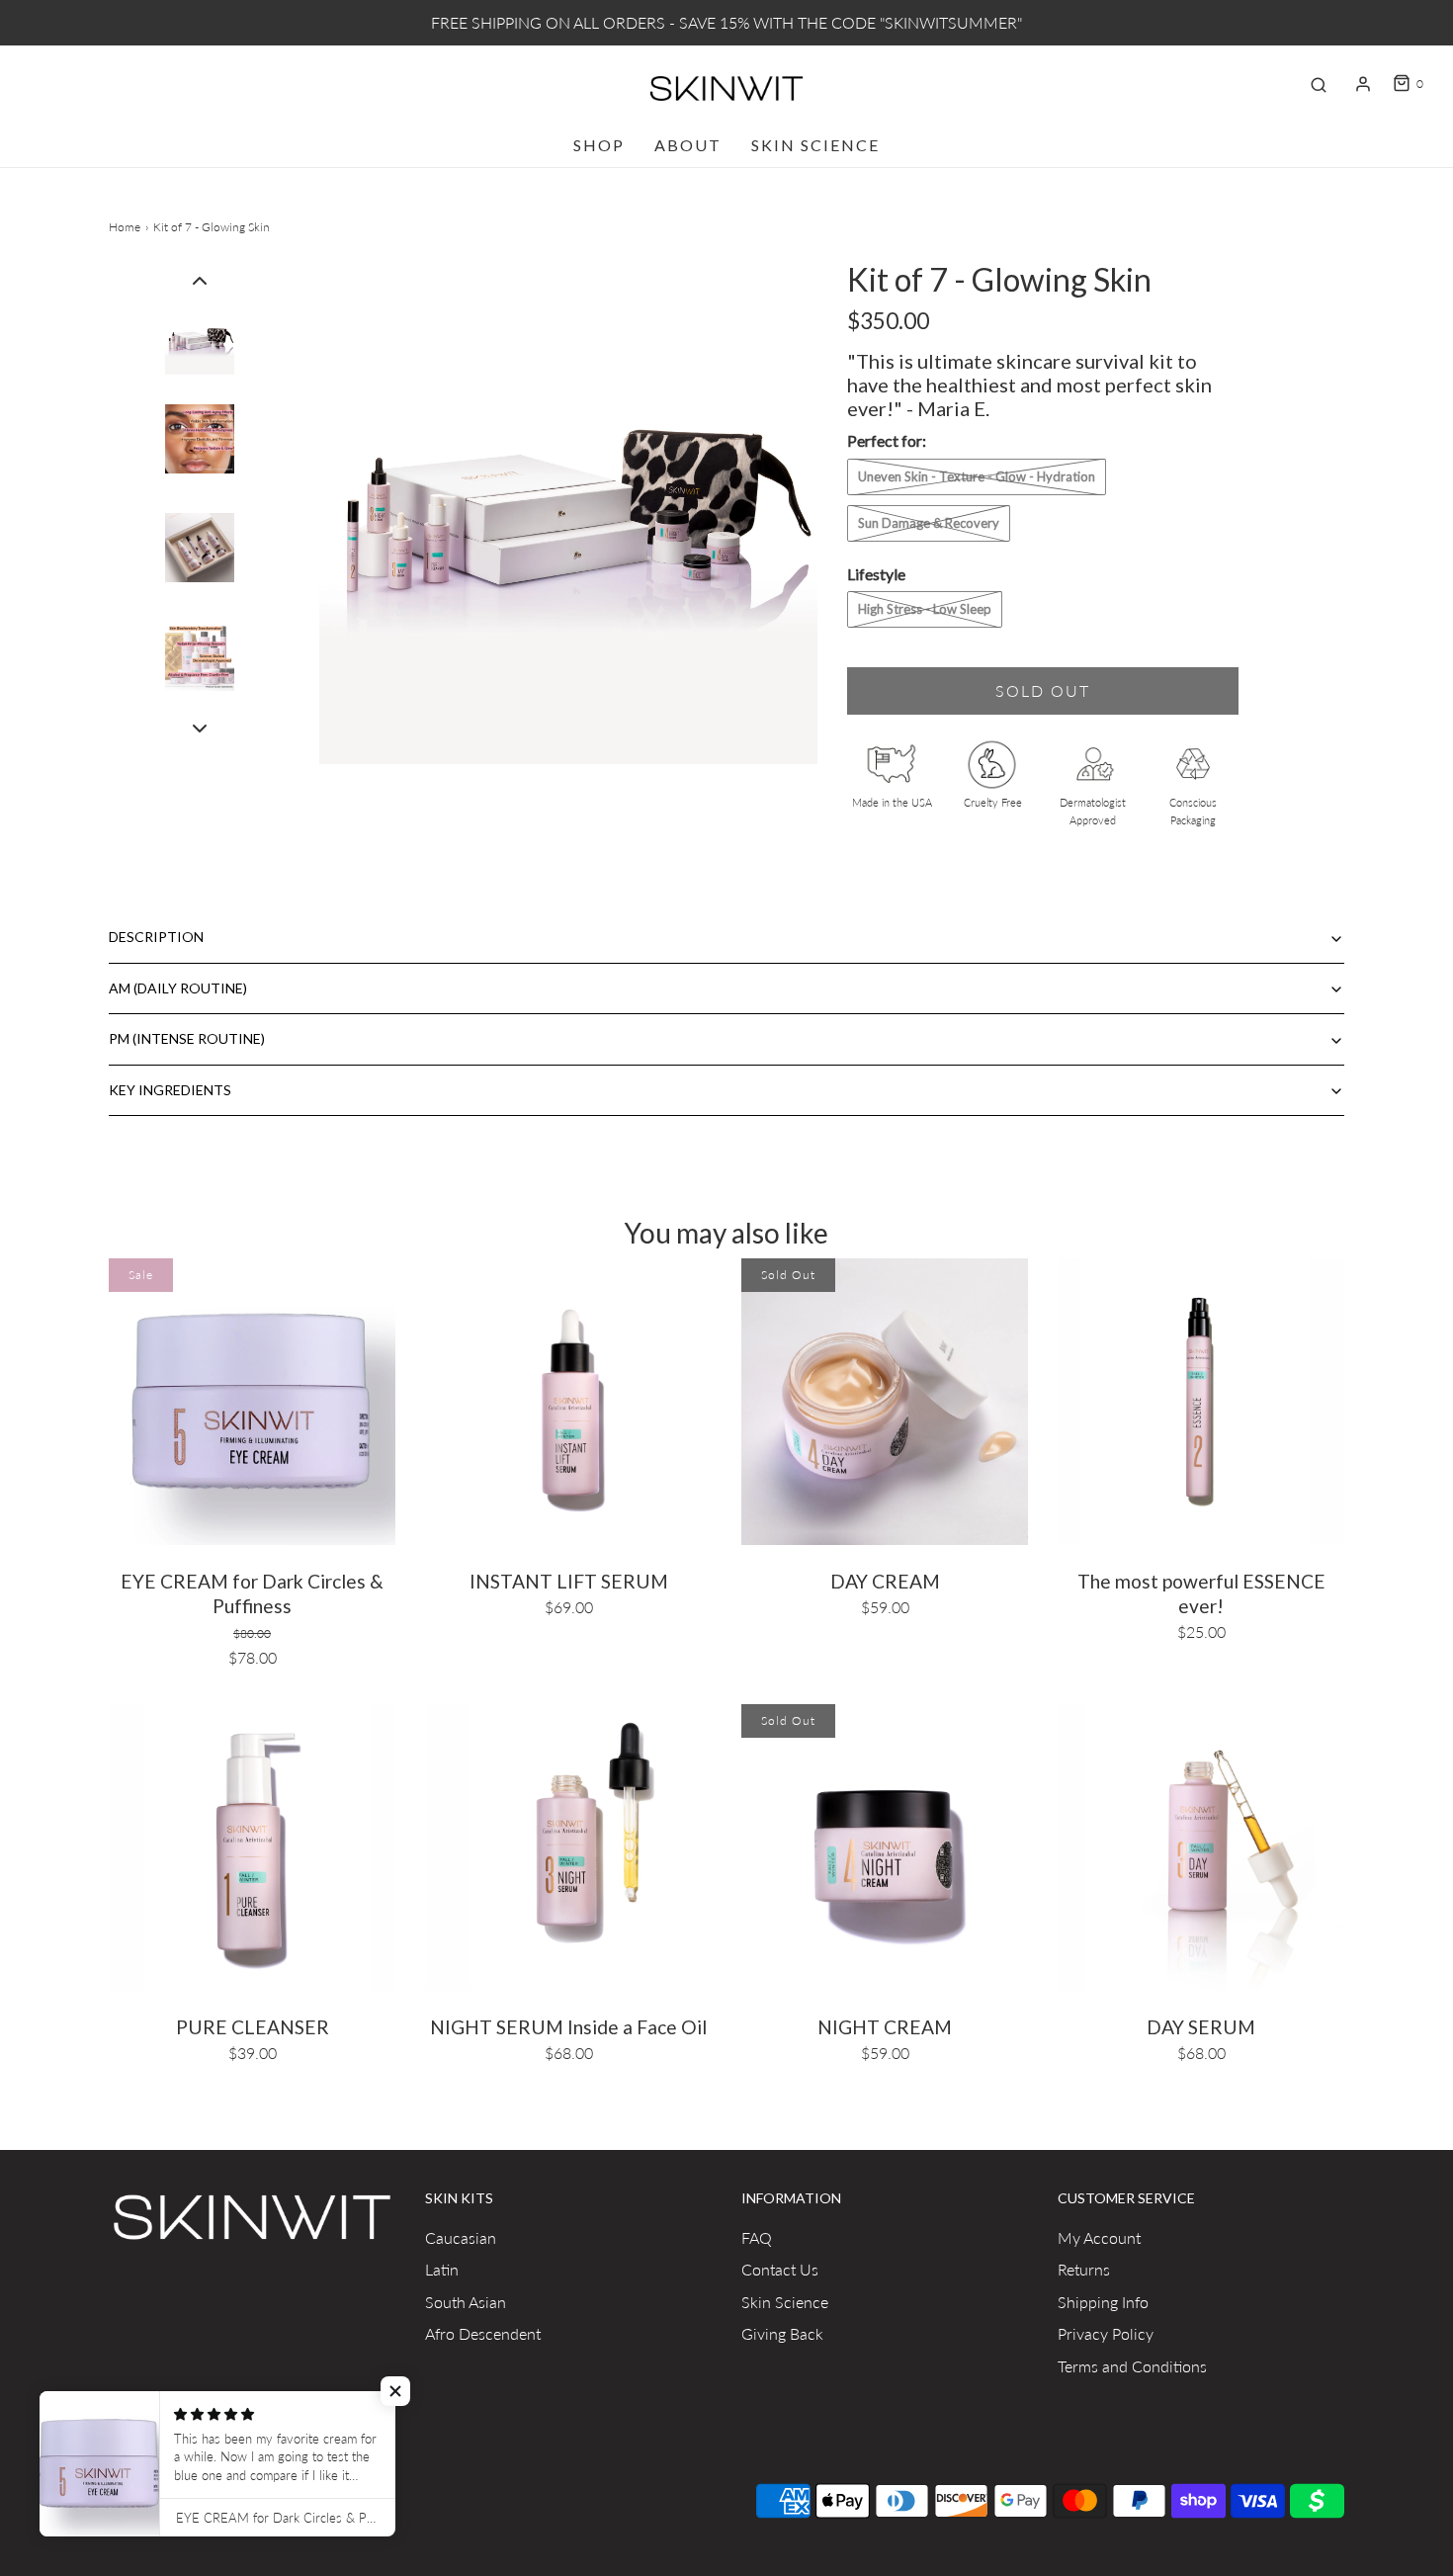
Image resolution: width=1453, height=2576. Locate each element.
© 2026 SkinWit (151, 2495)
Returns (1084, 2269)
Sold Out (1043, 690)
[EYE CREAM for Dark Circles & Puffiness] (252, 1399)
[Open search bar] (1319, 84)
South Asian (466, 2302)
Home (125, 227)
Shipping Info (1103, 2302)
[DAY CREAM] (885, 1399)
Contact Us (780, 2269)
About (688, 145)
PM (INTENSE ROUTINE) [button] (187, 1038)
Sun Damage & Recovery (929, 523)
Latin (442, 2269)
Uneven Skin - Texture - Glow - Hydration (977, 476)
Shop (599, 145)
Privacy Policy (1106, 2333)
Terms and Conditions (1132, 2366)
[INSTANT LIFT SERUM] (568, 1399)
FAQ (757, 2237)
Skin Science (815, 145)
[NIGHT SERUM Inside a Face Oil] (568, 1845)
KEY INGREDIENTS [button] (170, 1090)
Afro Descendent (483, 2333)
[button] (200, 279)
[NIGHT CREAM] (885, 1845)
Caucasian (461, 2237)
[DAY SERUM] (1201, 1845)
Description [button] (156, 937)
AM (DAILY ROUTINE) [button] (178, 988)
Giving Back (782, 2333)
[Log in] (1363, 84)
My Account (1099, 2237)
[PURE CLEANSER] (252, 1845)
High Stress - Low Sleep (925, 609)
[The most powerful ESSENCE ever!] (1201, 1399)
